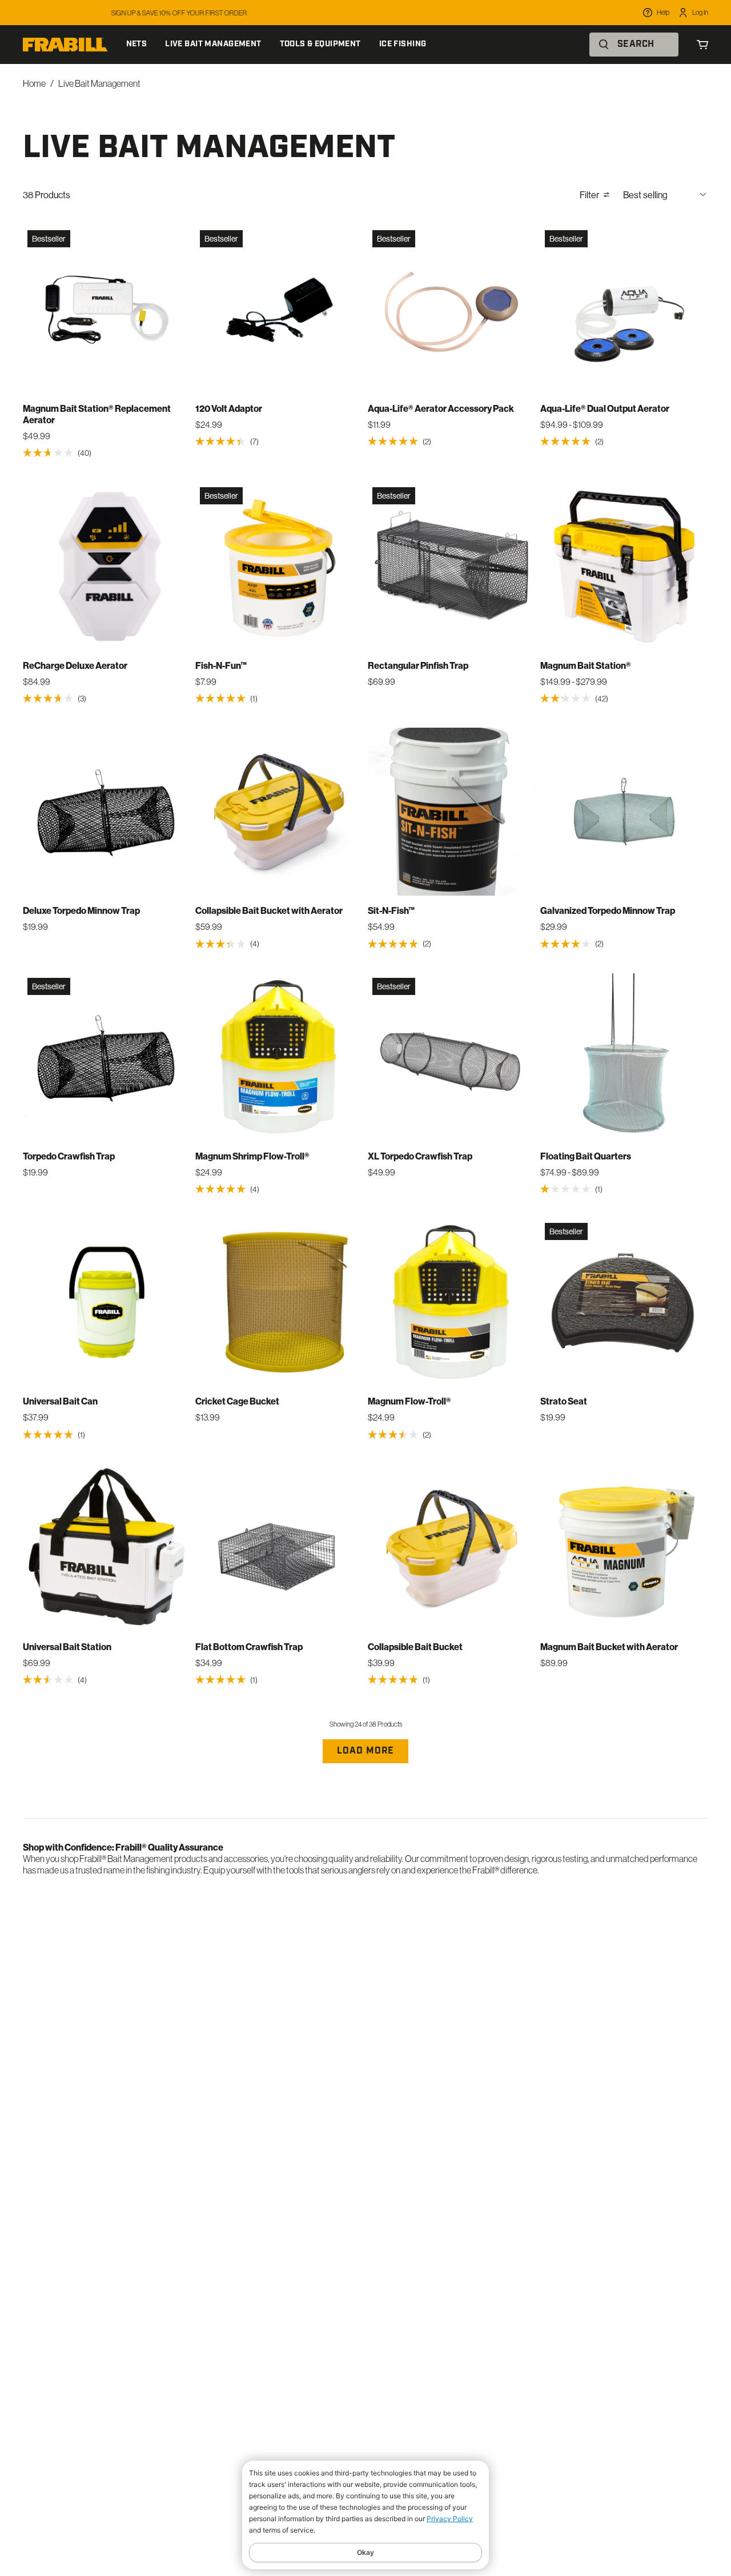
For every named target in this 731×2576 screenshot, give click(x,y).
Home (34, 83)
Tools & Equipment (320, 44)
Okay (365, 2552)
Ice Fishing (403, 44)
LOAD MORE (365, 1751)
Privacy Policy (450, 2519)
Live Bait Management (213, 44)
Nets (137, 44)
